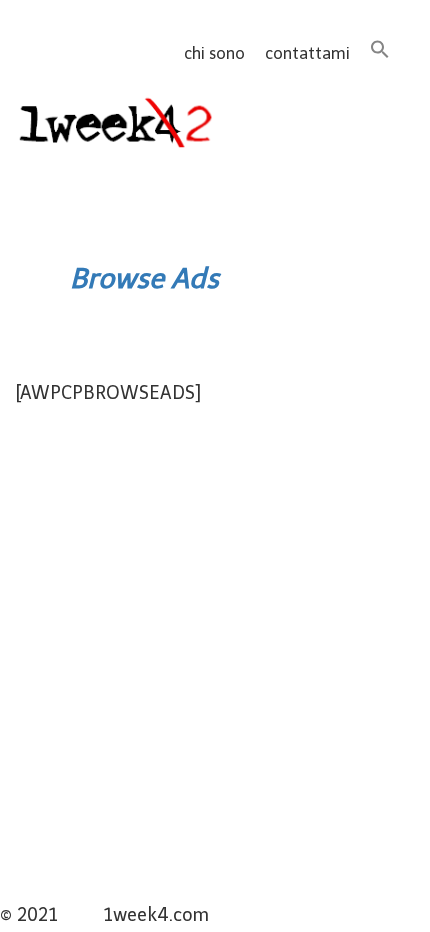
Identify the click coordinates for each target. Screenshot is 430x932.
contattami (307, 53)
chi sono (214, 53)
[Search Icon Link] (380, 53)
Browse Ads (144, 278)
